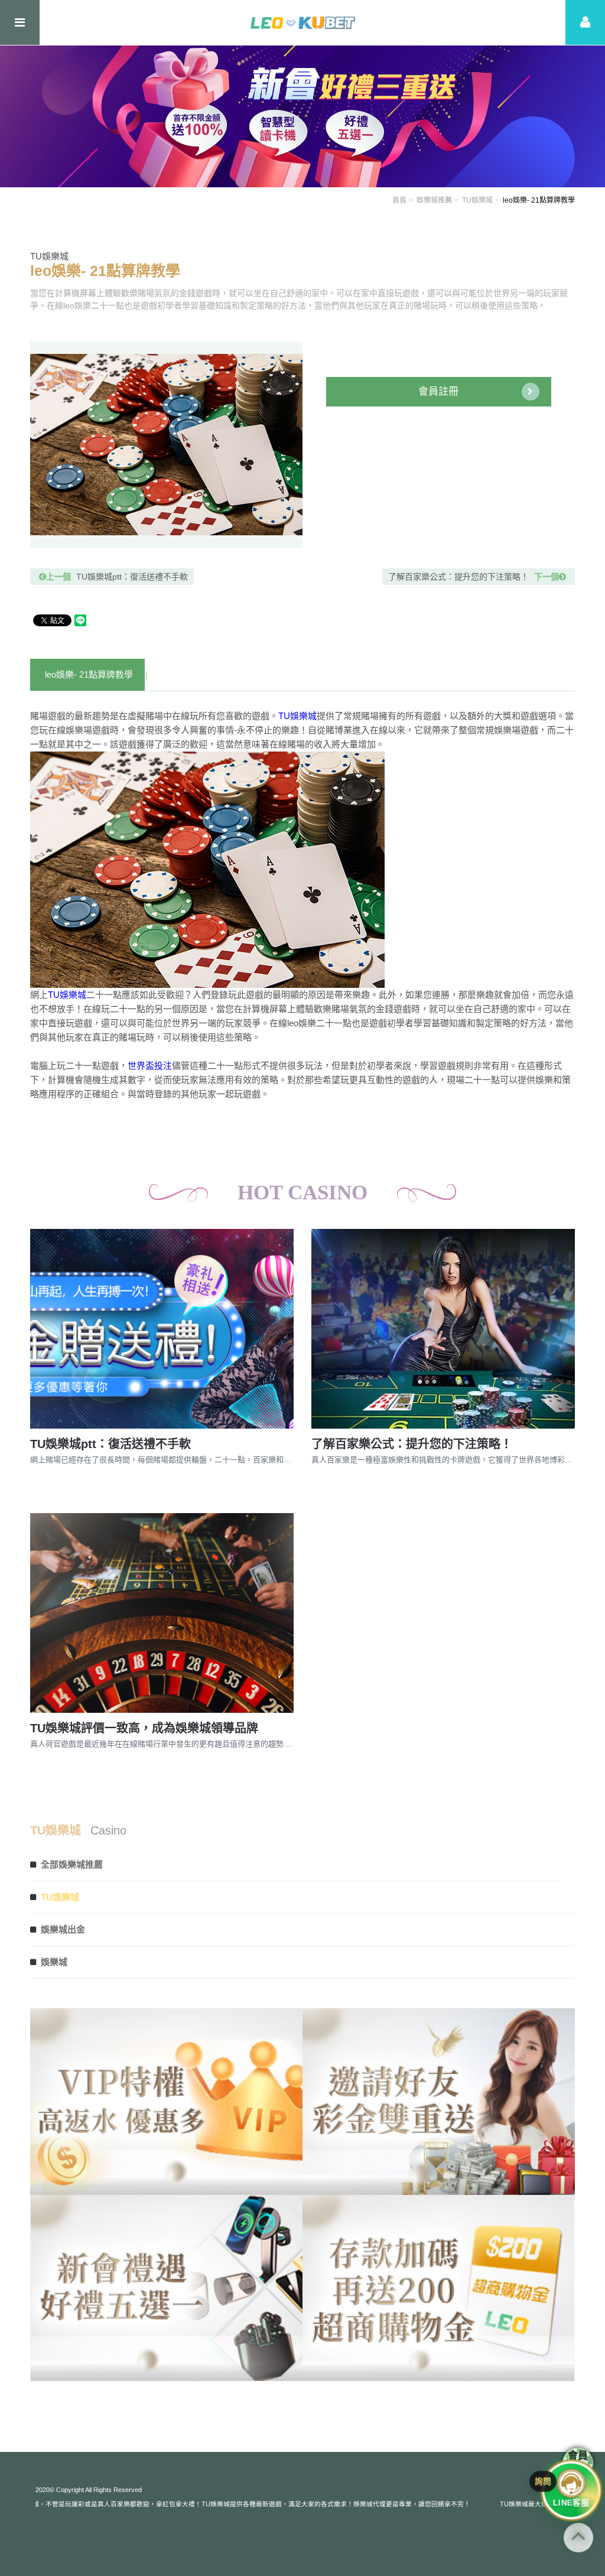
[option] (166, 445)
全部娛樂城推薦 (72, 1864)
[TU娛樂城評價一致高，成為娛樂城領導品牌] (162, 1613)
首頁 (399, 200)
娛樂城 (54, 1962)
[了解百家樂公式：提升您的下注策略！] (443, 1329)
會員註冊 (438, 391)
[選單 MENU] (20, 22)
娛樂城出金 (63, 1929)
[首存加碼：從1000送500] (439, 2102)
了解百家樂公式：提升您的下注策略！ (474, 577)
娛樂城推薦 (434, 200)
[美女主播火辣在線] (166, 2288)
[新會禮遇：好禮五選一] (439, 2288)
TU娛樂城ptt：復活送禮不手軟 (117, 577)
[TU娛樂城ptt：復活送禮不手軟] (162, 1329)
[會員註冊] (585, 22)
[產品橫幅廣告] (302, 116)
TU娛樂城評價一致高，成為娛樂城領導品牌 (144, 1728)
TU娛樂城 (477, 200)
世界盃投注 (150, 1066)
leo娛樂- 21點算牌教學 (89, 674)
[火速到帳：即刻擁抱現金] (166, 2102)
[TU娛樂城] (303, 22)
